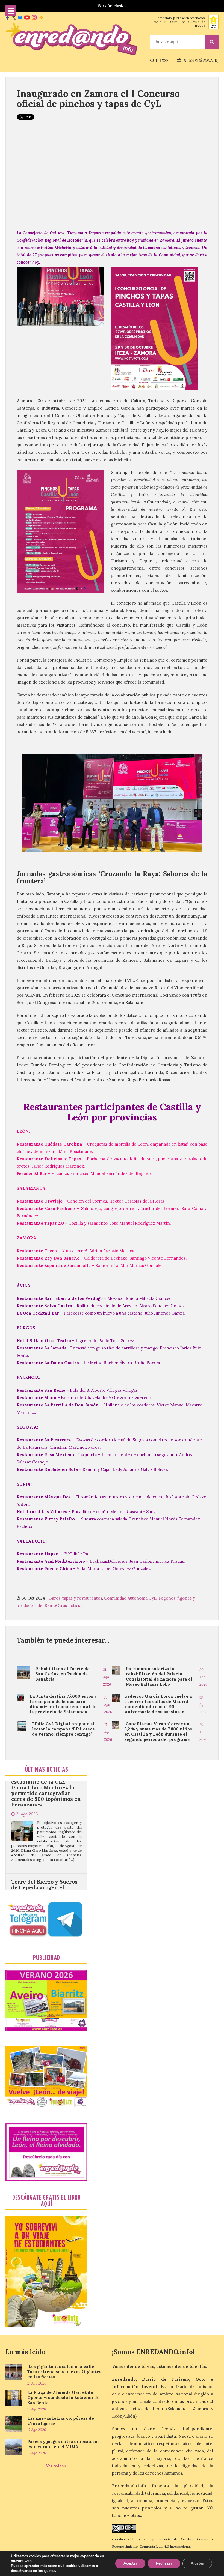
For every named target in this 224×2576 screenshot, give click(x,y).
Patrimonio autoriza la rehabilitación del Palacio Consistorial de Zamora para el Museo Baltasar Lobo (159, 1676)
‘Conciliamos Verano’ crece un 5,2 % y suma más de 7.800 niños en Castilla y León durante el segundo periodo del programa (158, 1732)
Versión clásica (112, 6)
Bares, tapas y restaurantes (76, 1598)
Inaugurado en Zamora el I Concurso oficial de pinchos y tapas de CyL (98, 98)
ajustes (49, 2571)
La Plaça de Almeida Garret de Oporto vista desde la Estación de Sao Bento (63, 2398)
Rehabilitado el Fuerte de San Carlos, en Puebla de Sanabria (62, 1674)
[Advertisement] (112, 180)
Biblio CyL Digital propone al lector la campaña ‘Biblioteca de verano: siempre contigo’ (63, 1729)
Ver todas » (56, 2466)
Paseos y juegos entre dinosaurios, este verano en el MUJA (64, 2444)
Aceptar (130, 2563)
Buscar (212, 42)
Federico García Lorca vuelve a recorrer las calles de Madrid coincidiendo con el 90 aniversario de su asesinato (159, 1704)
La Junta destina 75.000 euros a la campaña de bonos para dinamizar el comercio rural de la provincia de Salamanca (63, 1704)
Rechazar (164, 2563)
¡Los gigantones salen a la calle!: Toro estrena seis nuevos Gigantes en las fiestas (64, 2372)
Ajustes (197, 2563)
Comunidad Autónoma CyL (130, 1598)
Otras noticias (70, 1605)
